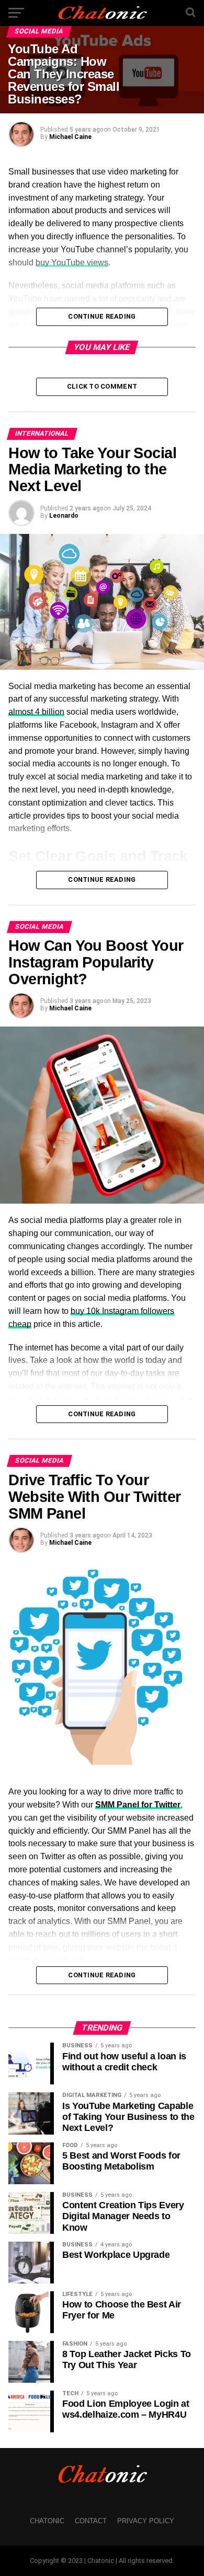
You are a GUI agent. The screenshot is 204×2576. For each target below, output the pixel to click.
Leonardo (64, 516)
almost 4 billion (36, 712)
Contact (91, 2521)
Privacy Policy (146, 2521)
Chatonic (47, 2521)
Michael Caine (70, 137)
